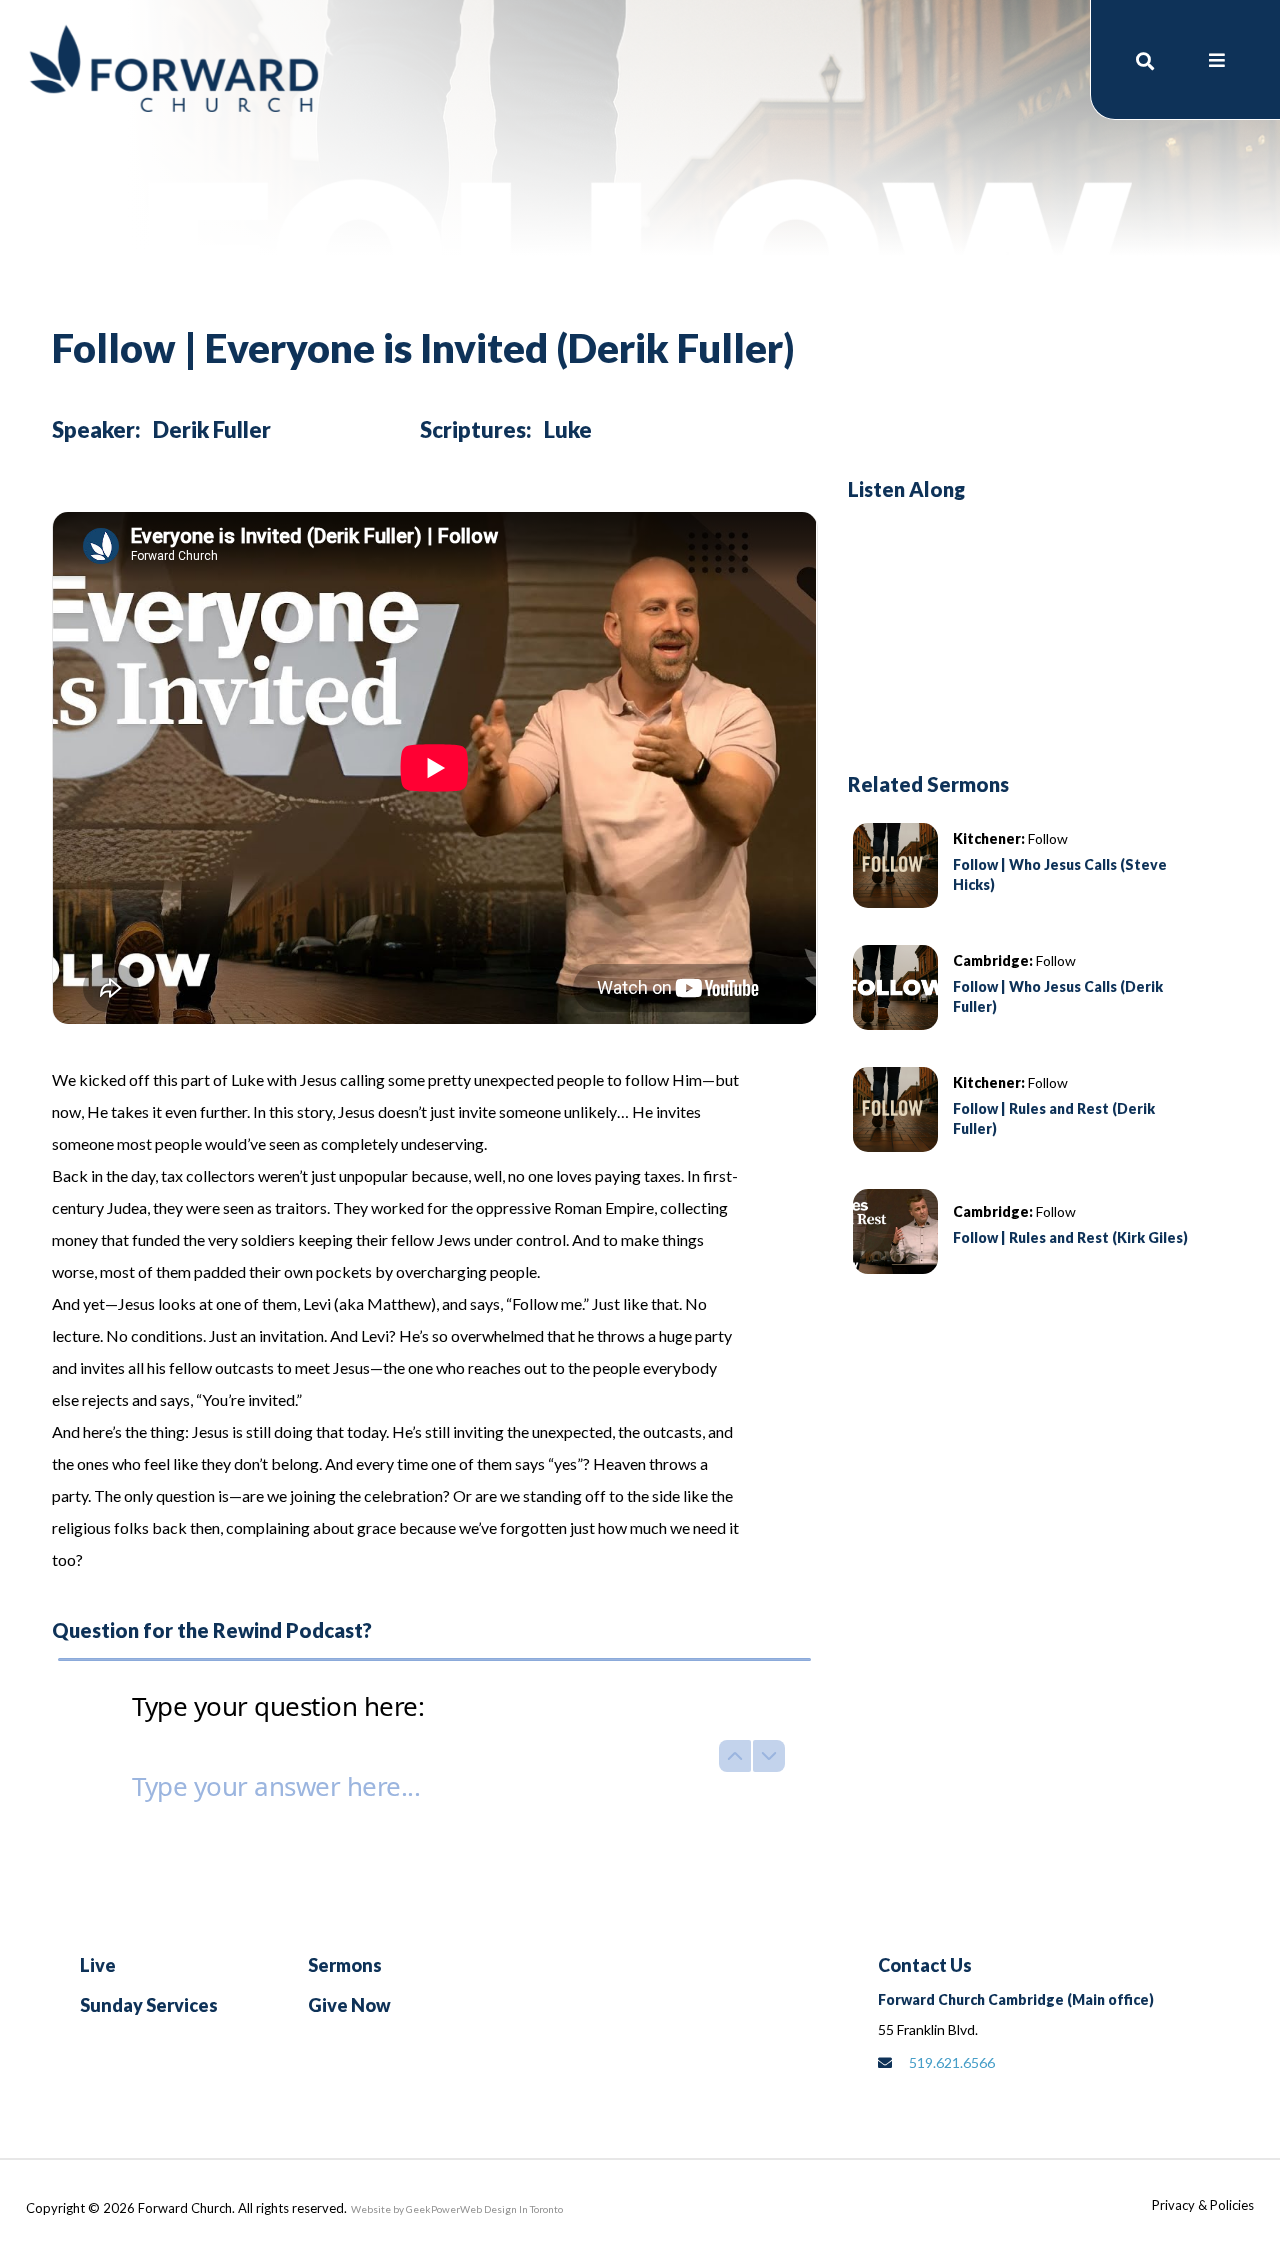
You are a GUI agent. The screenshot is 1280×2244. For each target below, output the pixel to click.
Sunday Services (149, 2005)
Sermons (345, 1965)
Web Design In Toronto (511, 2209)
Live (98, 1965)
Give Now (349, 2005)
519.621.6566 (952, 2062)
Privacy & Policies (1203, 2205)
